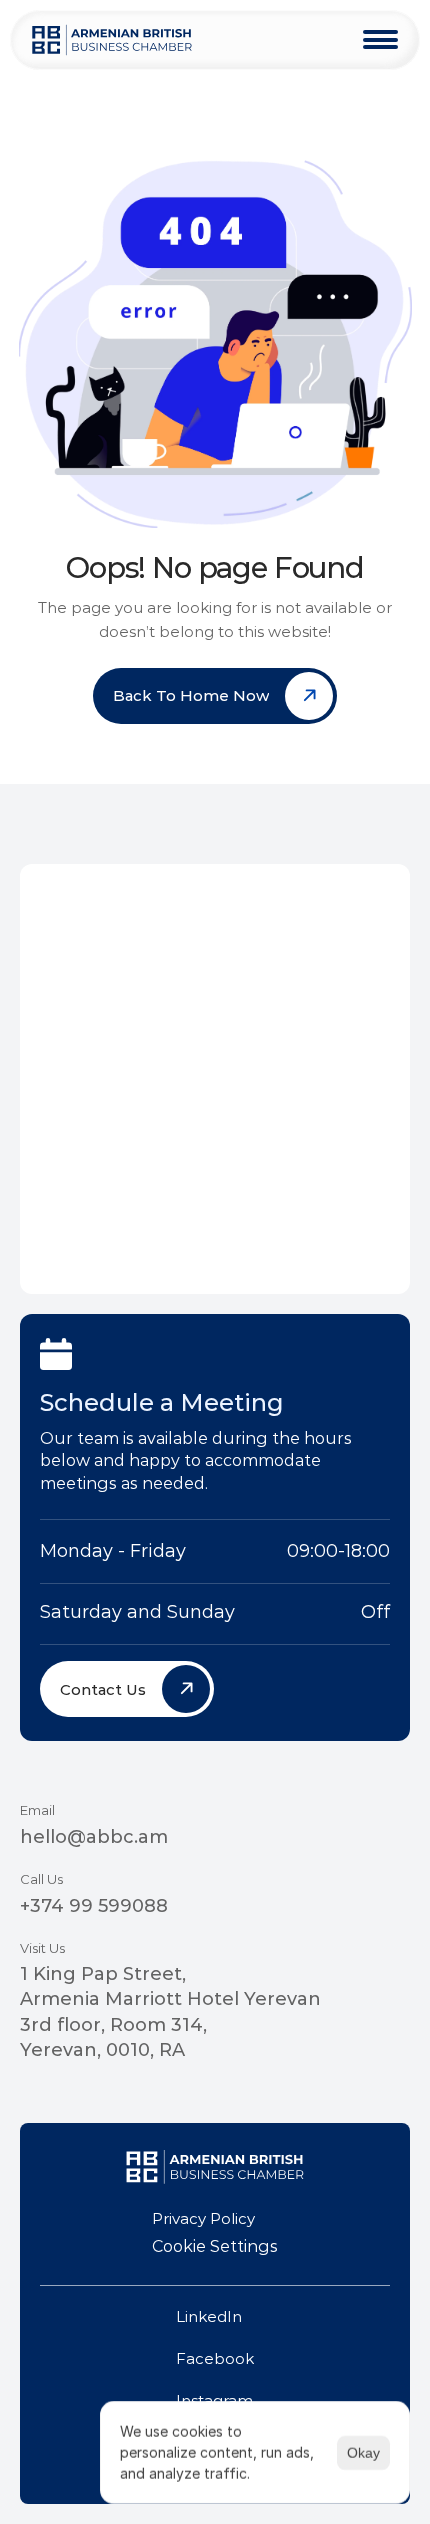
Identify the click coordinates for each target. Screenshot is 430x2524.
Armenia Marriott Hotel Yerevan (170, 1999)
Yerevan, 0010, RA (102, 2050)
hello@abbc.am (94, 1837)
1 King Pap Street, (103, 1974)
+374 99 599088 (94, 1906)
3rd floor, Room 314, (113, 2025)
